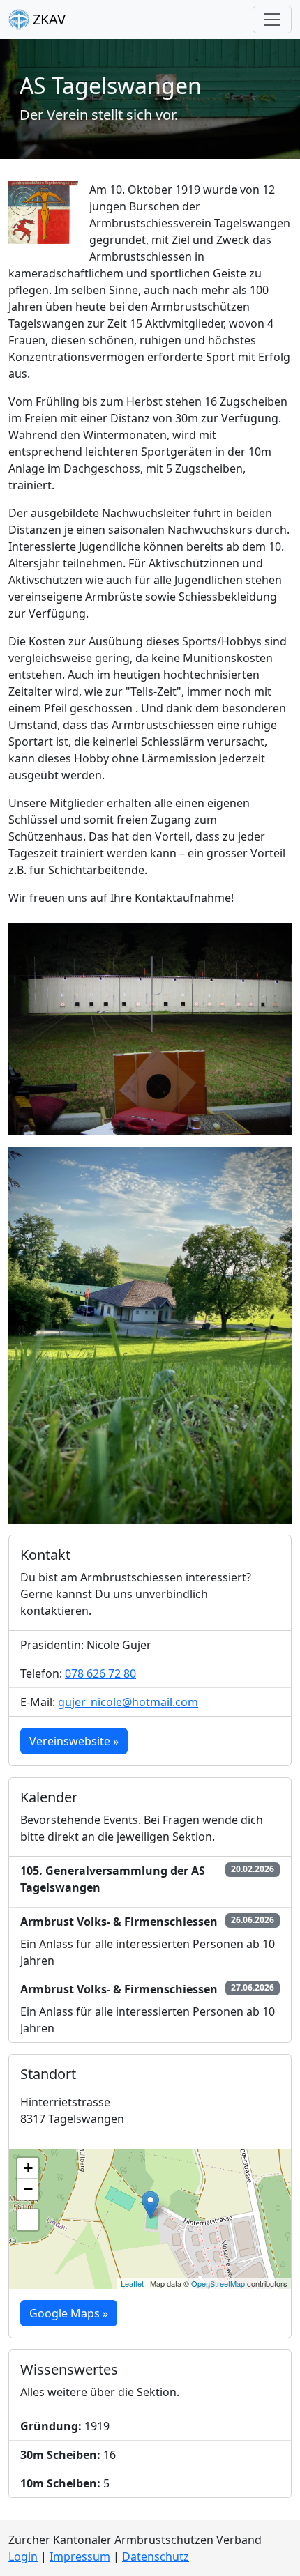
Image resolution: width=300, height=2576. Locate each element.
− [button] (28, 2189)
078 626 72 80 (100, 1673)
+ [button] (28, 2168)
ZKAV (47, 19)
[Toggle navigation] (272, 20)
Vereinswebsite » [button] (74, 1741)
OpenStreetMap (218, 2283)
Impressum (80, 2556)
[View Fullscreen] (28, 2220)
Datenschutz (156, 2556)
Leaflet (132, 2283)
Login (23, 2556)
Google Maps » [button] (69, 2313)
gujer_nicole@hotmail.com (128, 1702)
